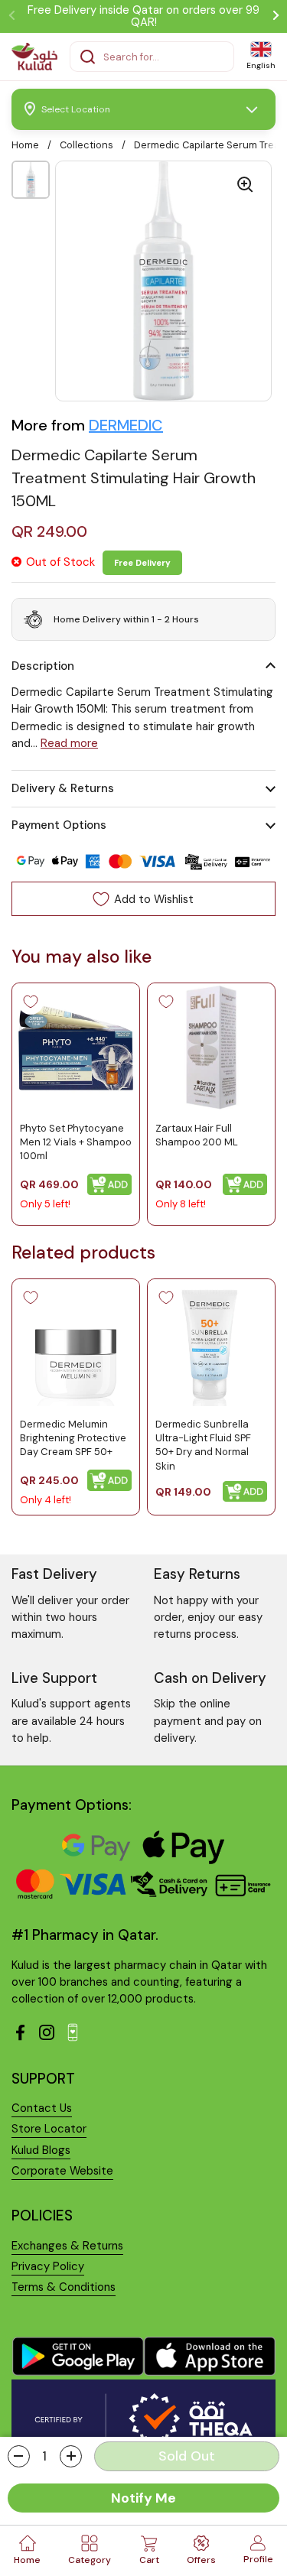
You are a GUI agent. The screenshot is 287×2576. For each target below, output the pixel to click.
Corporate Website (62, 2171)
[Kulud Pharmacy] (34, 57)
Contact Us (42, 2108)
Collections (86, 145)
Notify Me (143, 2498)
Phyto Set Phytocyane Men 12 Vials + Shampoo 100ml (76, 1142)
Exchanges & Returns (67, 2246)
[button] (19, 2456)
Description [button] (43, 666)
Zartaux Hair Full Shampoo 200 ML (197, 1135)
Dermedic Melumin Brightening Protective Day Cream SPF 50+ (73, 1438)
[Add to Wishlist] (31, 1002)
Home (25, 145)
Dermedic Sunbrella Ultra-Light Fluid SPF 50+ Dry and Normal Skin (203, 1445)
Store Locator (49, 2129)
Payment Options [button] (59, 825)
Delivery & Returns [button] (63, 788)
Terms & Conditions (64, 2287)
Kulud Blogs (41, 2150)
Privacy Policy (48, 2266)
